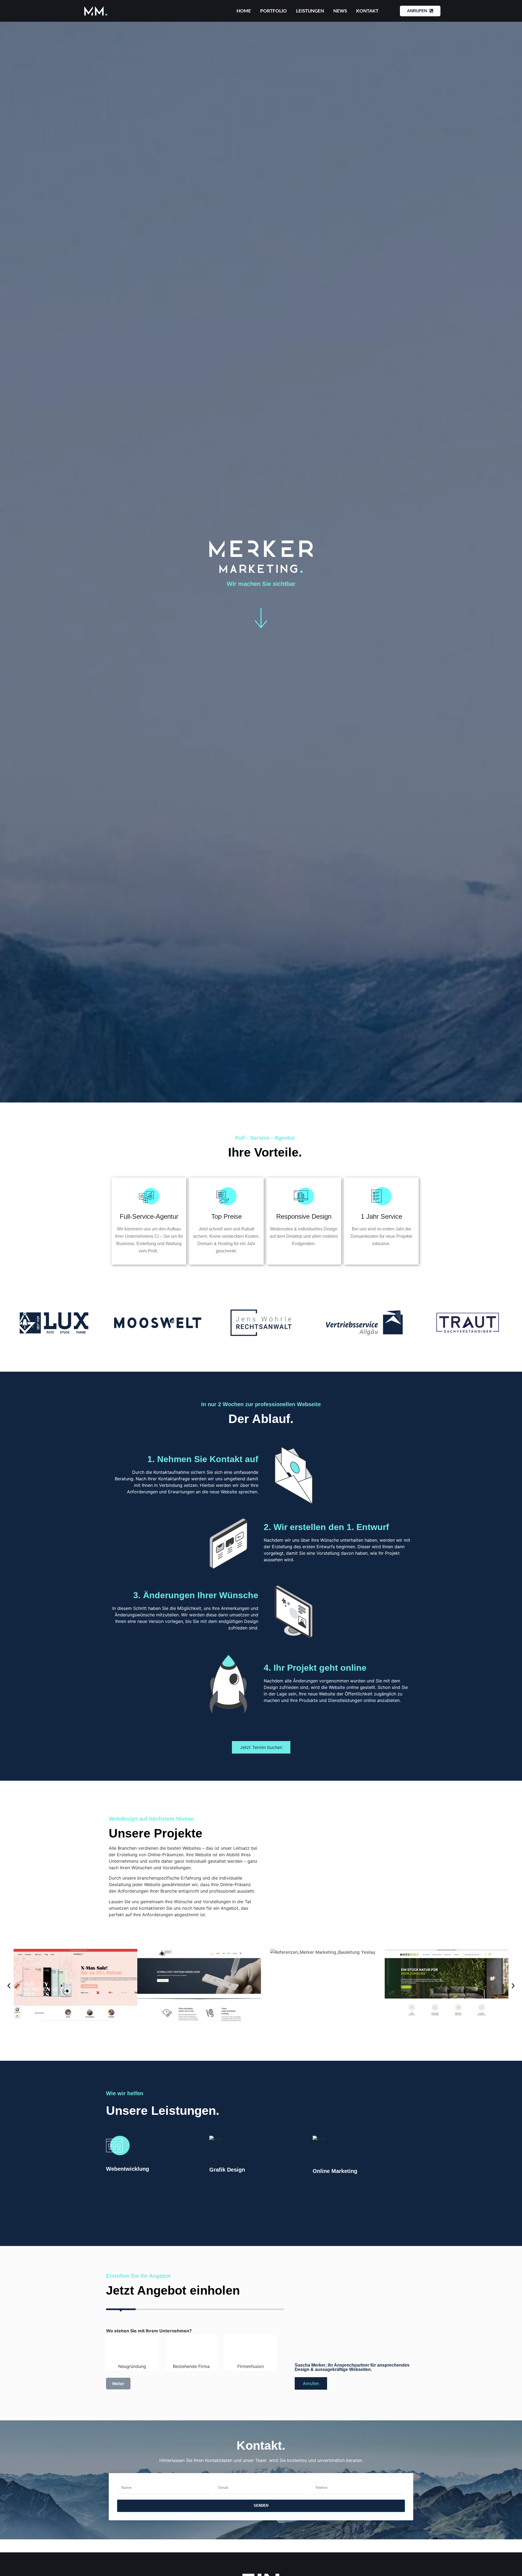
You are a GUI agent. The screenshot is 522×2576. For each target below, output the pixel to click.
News (340, 11)
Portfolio (274, 11)
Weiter (118, 2384)
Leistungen (310, 11)
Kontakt (367, 11)
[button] (9, 1986)
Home (244, 11)
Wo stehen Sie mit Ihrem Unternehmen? (149, 2331)
